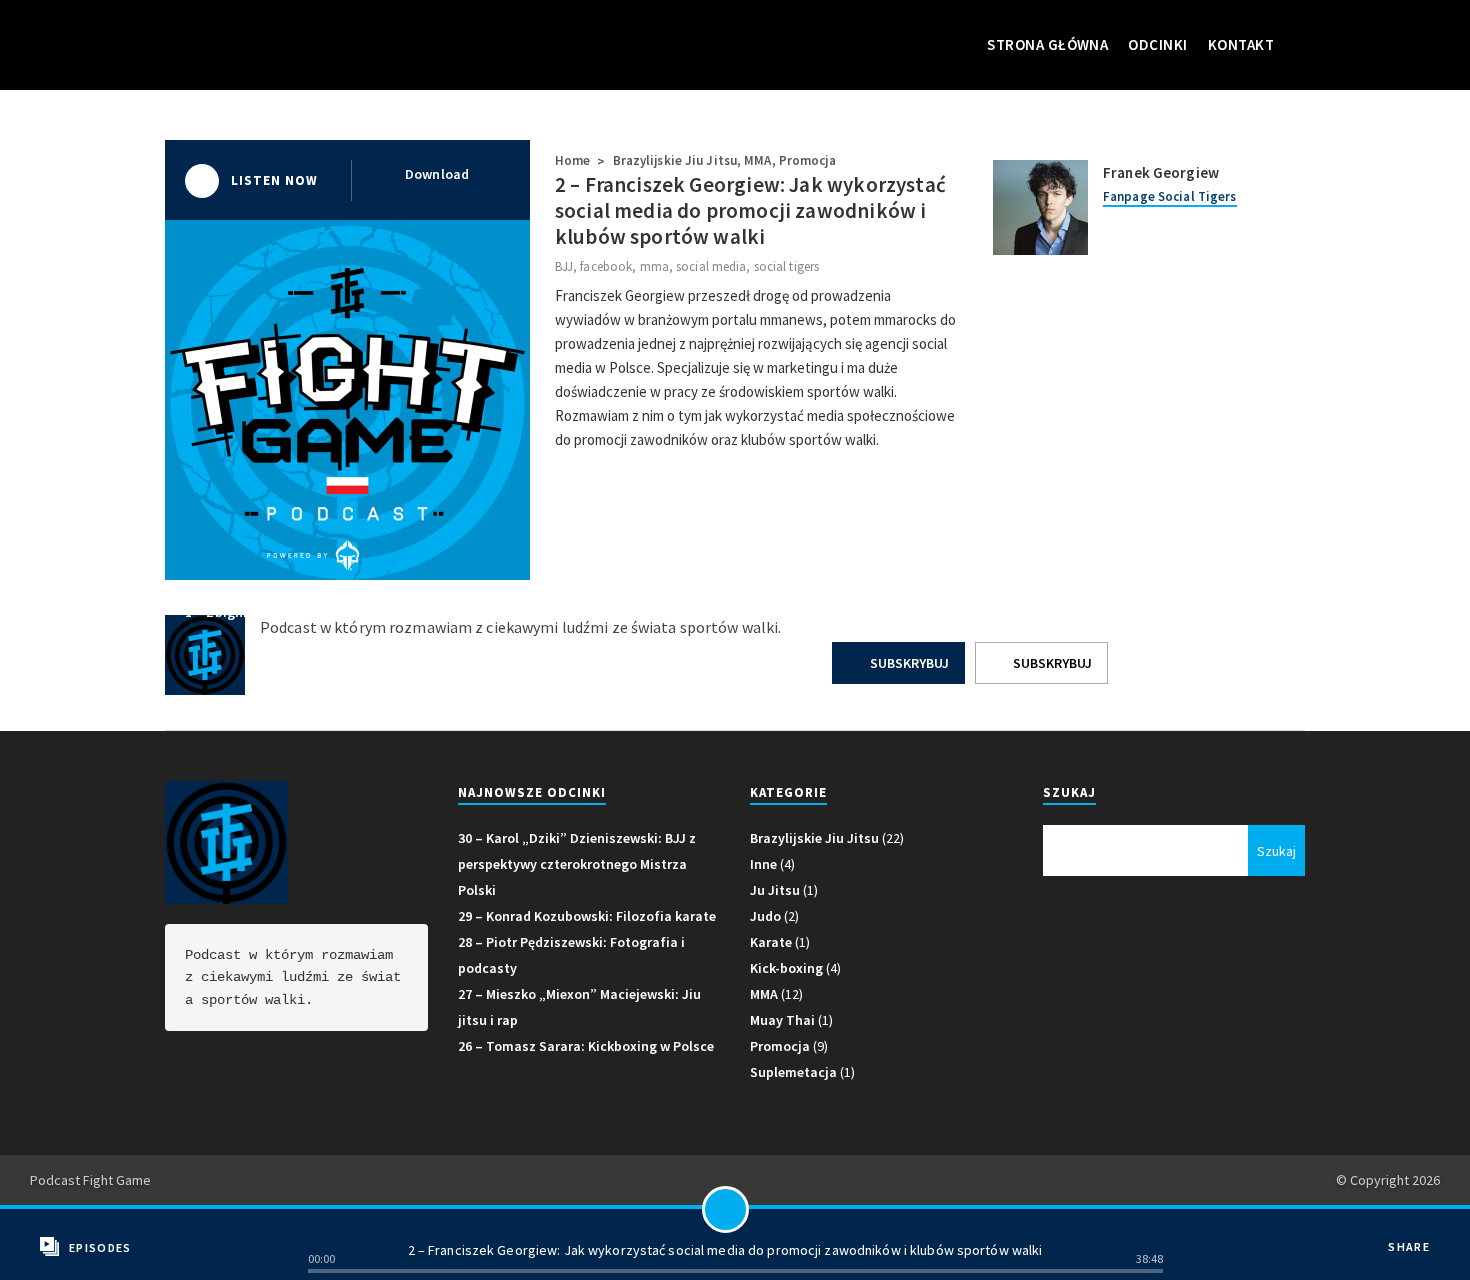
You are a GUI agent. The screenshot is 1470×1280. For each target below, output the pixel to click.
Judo (765, 916)
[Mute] (1147, 1229)
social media (711, 266)
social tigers (786, 266)
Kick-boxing (786, 968)
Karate (771, 942)
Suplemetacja (793, 1072)
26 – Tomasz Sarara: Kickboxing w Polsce (586, 1046)
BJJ (564, 266)
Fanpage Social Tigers (1170, 196)
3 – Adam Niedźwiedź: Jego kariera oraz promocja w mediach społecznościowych (1030, 612)
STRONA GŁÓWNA (1047, 44)
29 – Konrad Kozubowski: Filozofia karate (587, 916)
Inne (763, 864)
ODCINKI (1157, 44)
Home (572, 160)
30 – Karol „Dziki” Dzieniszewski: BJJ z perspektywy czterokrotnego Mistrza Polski (577, 864)
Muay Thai (782, 1020)
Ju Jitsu (775, 890)
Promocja (807, 160)
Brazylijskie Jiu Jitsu (675, 160)
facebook (606, 266)
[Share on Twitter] (1416, 1262)
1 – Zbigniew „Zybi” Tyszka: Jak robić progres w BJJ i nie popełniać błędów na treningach (467, 612)
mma (654, 266)
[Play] (725, 1209)
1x (325, 1229)
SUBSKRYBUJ (908, 663)
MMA (757, 160)
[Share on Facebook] (1416, 1232)
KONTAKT (1241, 44)
